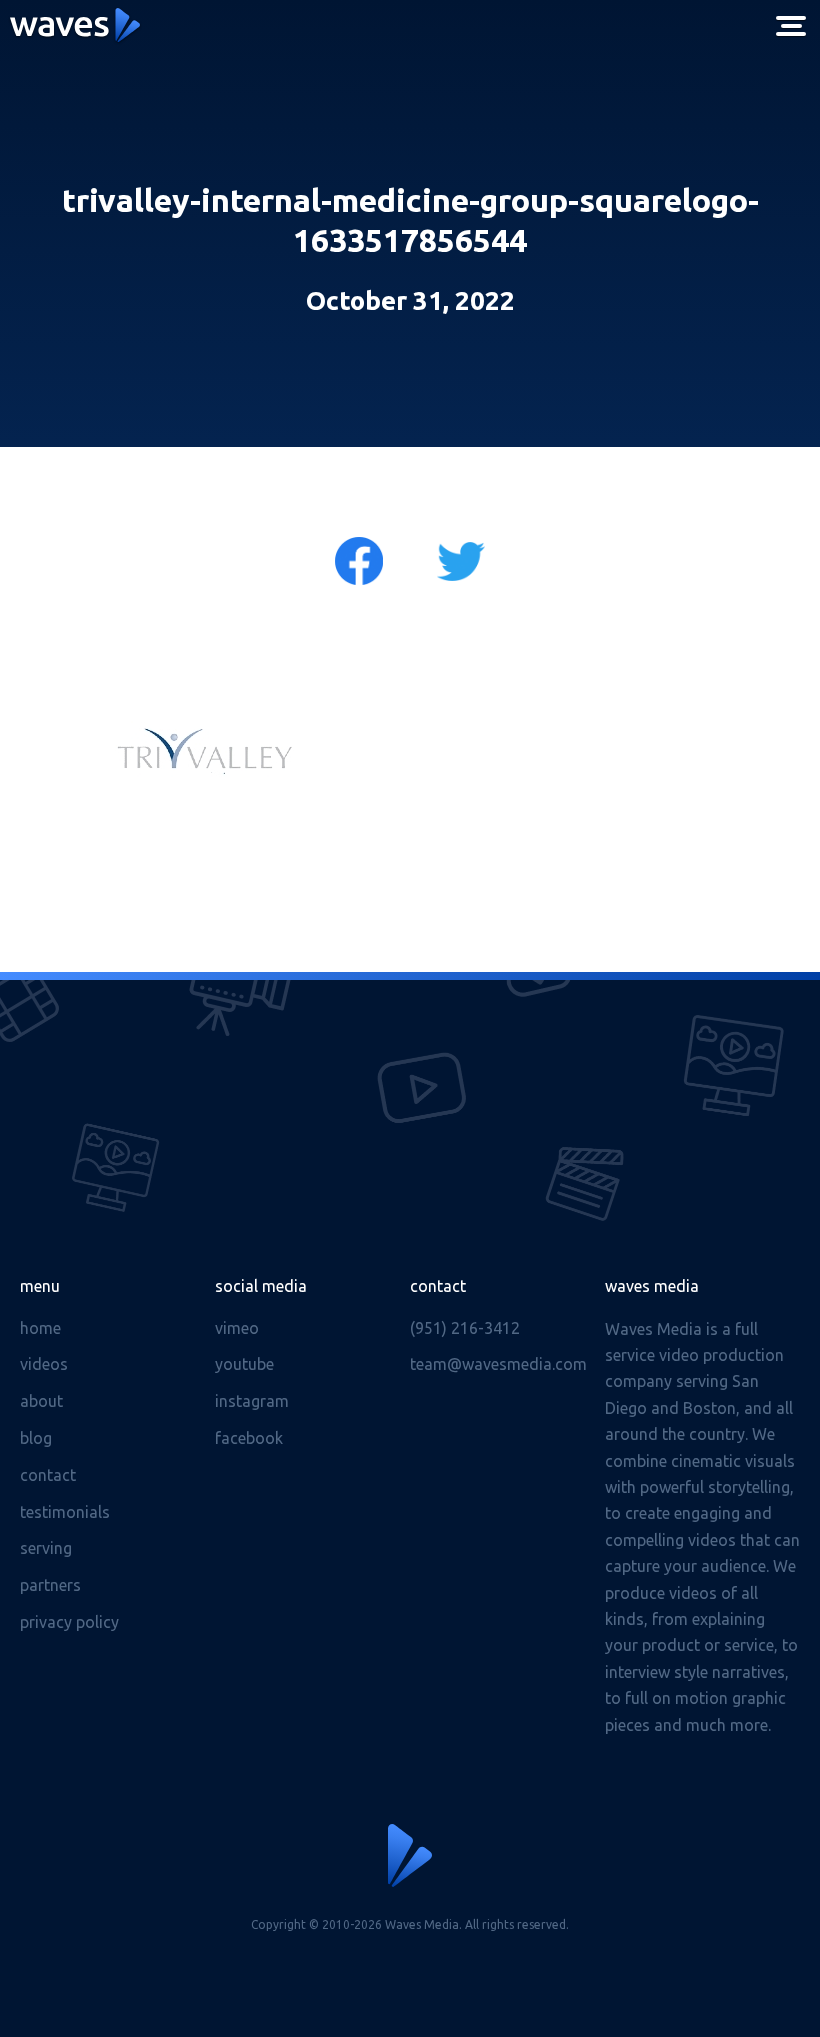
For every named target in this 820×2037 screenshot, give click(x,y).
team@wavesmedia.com (498, 1364)
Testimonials (65, 1512)
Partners (50, 1585)
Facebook (249, 1438)
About (41, 1401)
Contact (48, 1475)
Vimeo (237, 1328)
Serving (46, 1548)
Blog (36, 1438)
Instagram (252, 1401)
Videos (44, 1364)
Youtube (244, 1364)
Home (40, 1328)
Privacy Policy (69, 1622)
